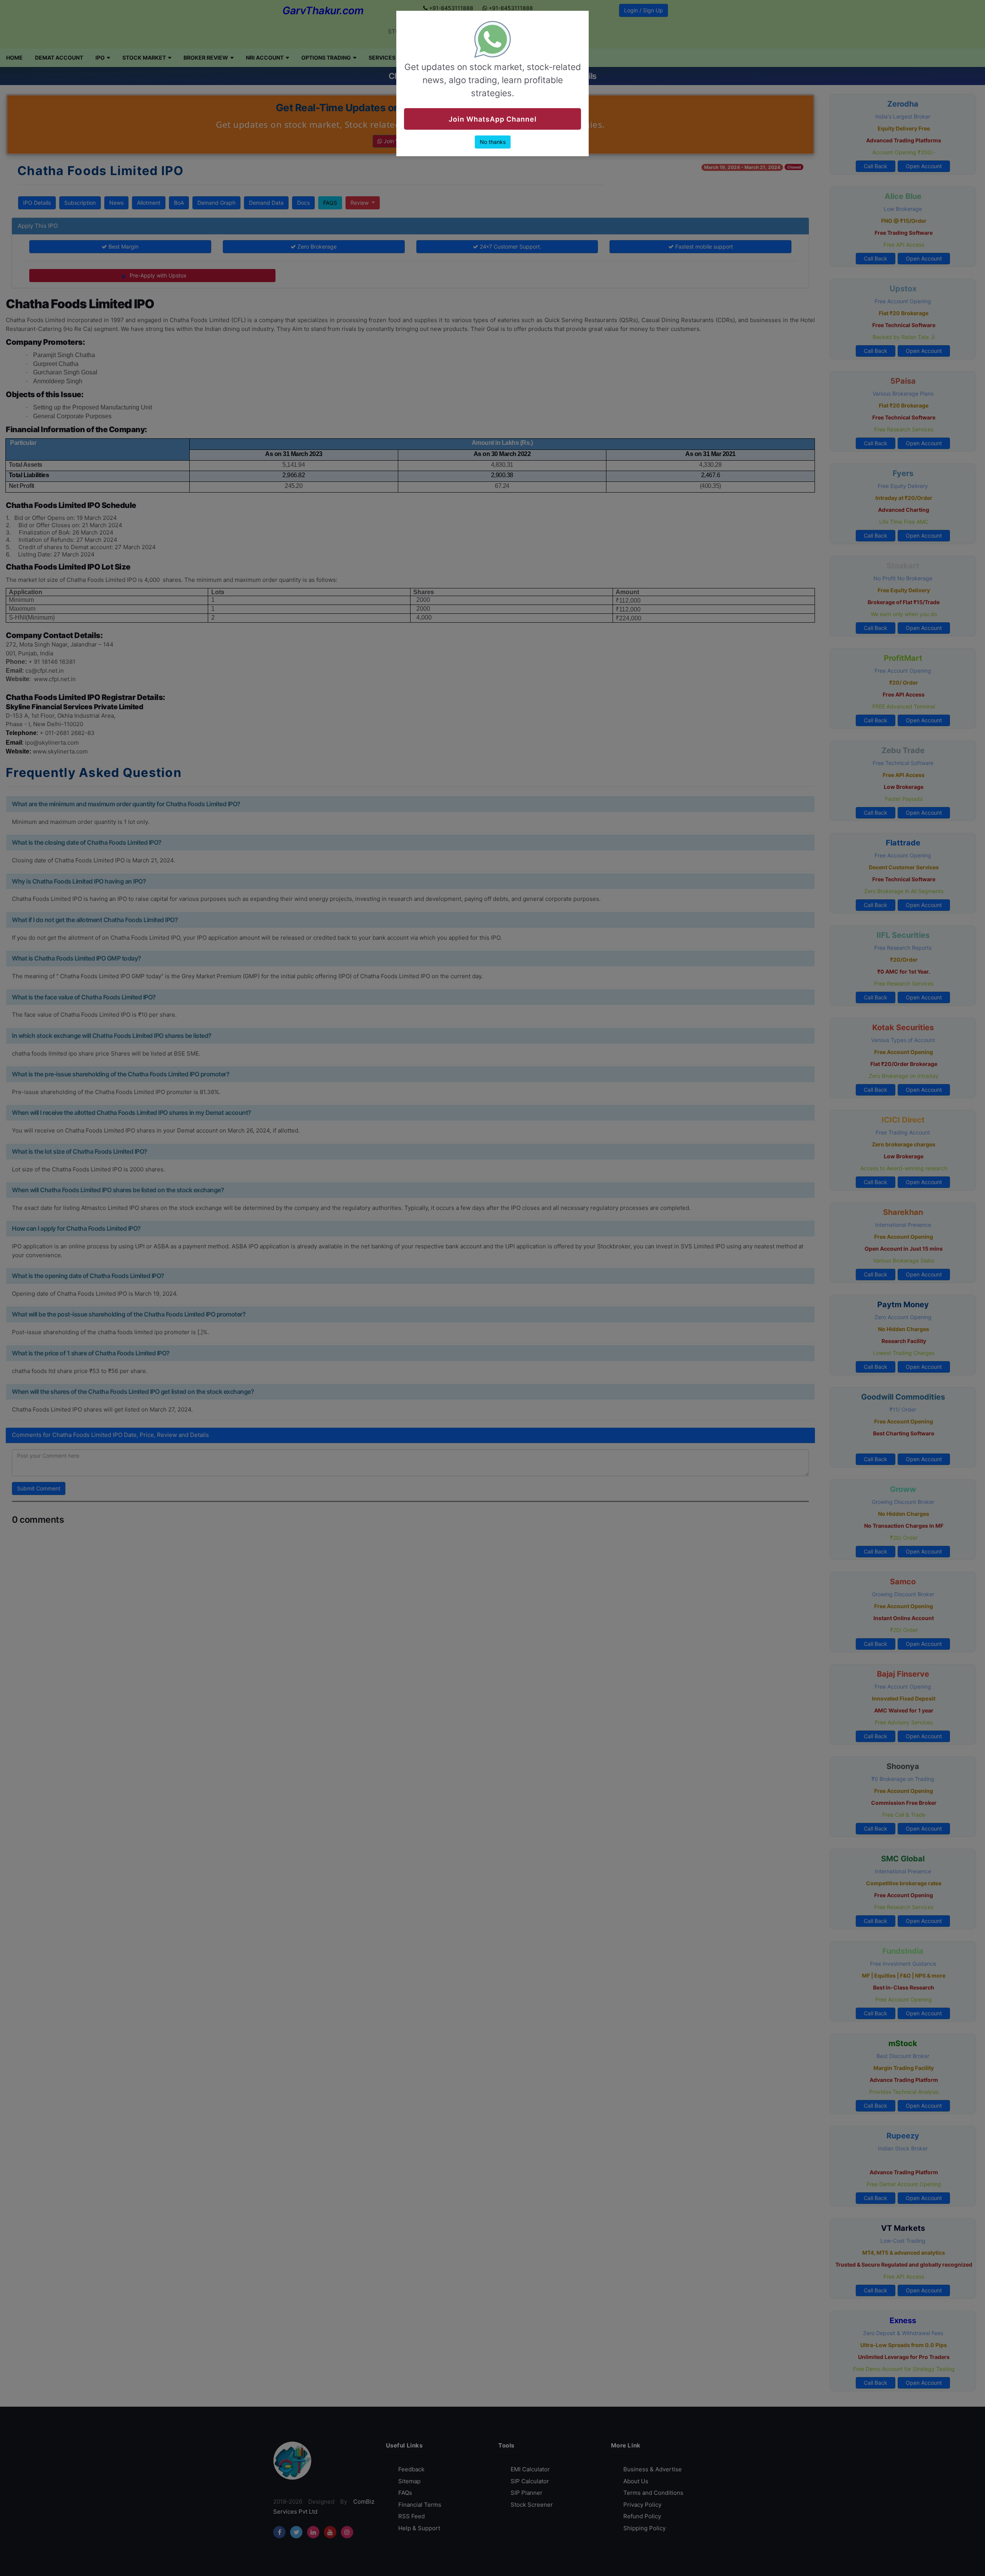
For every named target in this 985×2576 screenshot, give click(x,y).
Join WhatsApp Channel (493, 119)
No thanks (493, 142)
